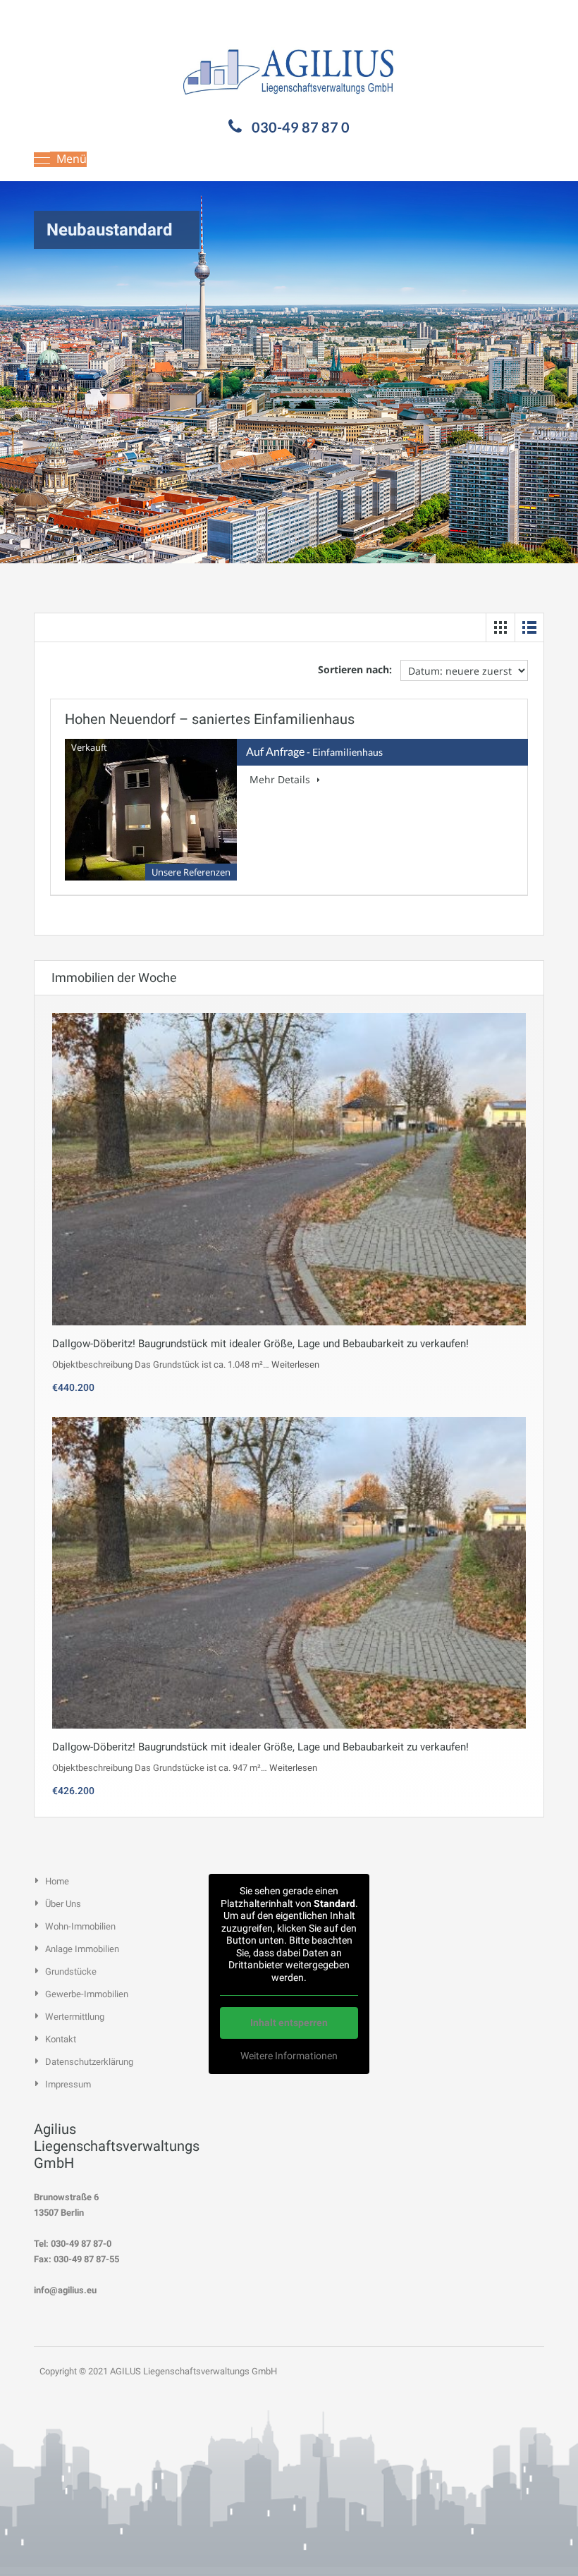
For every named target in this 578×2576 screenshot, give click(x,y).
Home (57, 1881)
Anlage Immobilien (82, 1949)
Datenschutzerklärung (89, 2062)
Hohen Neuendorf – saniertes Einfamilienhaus (210, 719)
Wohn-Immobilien (80, 1926)
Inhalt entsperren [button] (289, 2023)
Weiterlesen (295, 1364)
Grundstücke (71, 1971)
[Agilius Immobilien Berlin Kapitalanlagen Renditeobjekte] (289, 69)
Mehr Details (281, 779)
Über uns (63, 1904)
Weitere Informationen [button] (289, 2056)
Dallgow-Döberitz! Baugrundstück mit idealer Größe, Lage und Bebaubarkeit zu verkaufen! (260, 1344)
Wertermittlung (75, 2017)
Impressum (68, 2084)
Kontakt (61, 2039)
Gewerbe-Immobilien (87, 1994)
